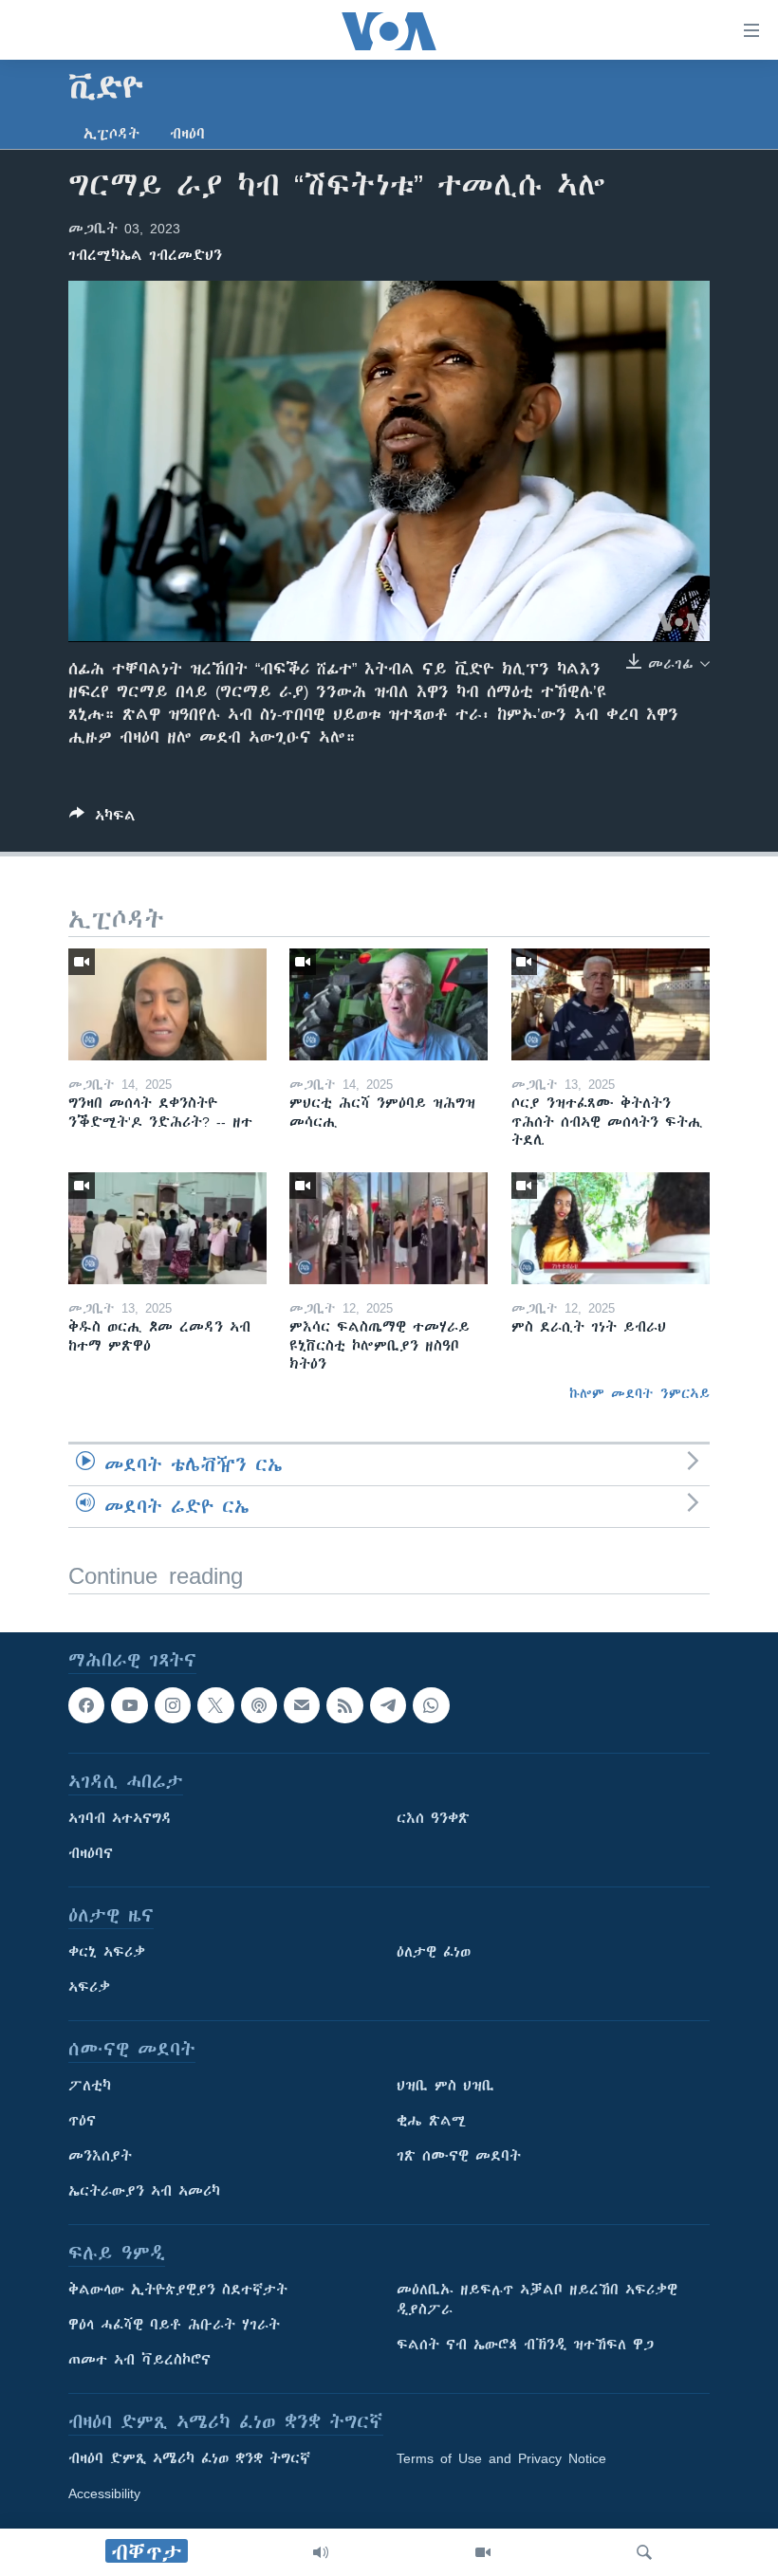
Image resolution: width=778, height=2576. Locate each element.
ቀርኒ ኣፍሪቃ (107, 1952)
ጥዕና (82, 2121)
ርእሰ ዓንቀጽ (433, 1818)
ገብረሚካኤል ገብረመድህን (145, 255)
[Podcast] (259, 1705)
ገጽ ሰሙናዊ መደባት (459, 2156)
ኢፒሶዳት (111, 134)
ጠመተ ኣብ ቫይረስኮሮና (139, 2360)
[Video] (483, 2552)
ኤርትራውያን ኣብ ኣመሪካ (144, 2191)
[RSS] (344, 1705)
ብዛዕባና (91, 1853)
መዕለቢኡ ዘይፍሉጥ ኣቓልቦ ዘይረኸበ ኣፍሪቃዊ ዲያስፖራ (537, 2300)
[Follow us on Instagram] (173, 1705)
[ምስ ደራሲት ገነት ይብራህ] (611, 1228)
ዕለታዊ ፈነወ (434, 1952)
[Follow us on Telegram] (388, 1705)
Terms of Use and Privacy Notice (501, 2458)
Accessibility (104, 2493)
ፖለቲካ (90, 2086)
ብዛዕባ (187, 134)
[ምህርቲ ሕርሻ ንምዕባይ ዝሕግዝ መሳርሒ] (389, 1004)
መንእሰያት (100, 2156)
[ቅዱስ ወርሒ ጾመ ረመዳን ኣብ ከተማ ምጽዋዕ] (167, 1228)
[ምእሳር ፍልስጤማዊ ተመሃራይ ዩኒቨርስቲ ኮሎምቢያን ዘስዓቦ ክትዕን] (389, 1228)
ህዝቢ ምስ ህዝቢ (445, 2086)
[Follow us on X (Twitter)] (215, 1705)
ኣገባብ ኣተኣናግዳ (120, 1818)
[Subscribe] (302, 1705)
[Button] (102, 819)
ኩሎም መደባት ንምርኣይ (639, 1393)
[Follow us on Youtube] (129, 1705)
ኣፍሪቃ (89, 1987)
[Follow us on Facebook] (86, 1705)
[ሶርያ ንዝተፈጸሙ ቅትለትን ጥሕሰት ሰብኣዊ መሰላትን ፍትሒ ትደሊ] (611, 1004)
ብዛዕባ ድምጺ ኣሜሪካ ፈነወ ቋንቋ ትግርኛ (189, 2458)
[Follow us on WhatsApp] (431, 1705)
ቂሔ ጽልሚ (431, 2121)
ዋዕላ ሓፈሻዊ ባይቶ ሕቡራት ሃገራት (174, 2325)
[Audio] (321, 2552)
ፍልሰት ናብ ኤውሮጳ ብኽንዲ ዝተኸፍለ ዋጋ (525, 2345)
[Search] (644, 2552)
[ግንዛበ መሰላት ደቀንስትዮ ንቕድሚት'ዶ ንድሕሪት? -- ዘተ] (167, 1004)
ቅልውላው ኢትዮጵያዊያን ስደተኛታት (178, 2290)
